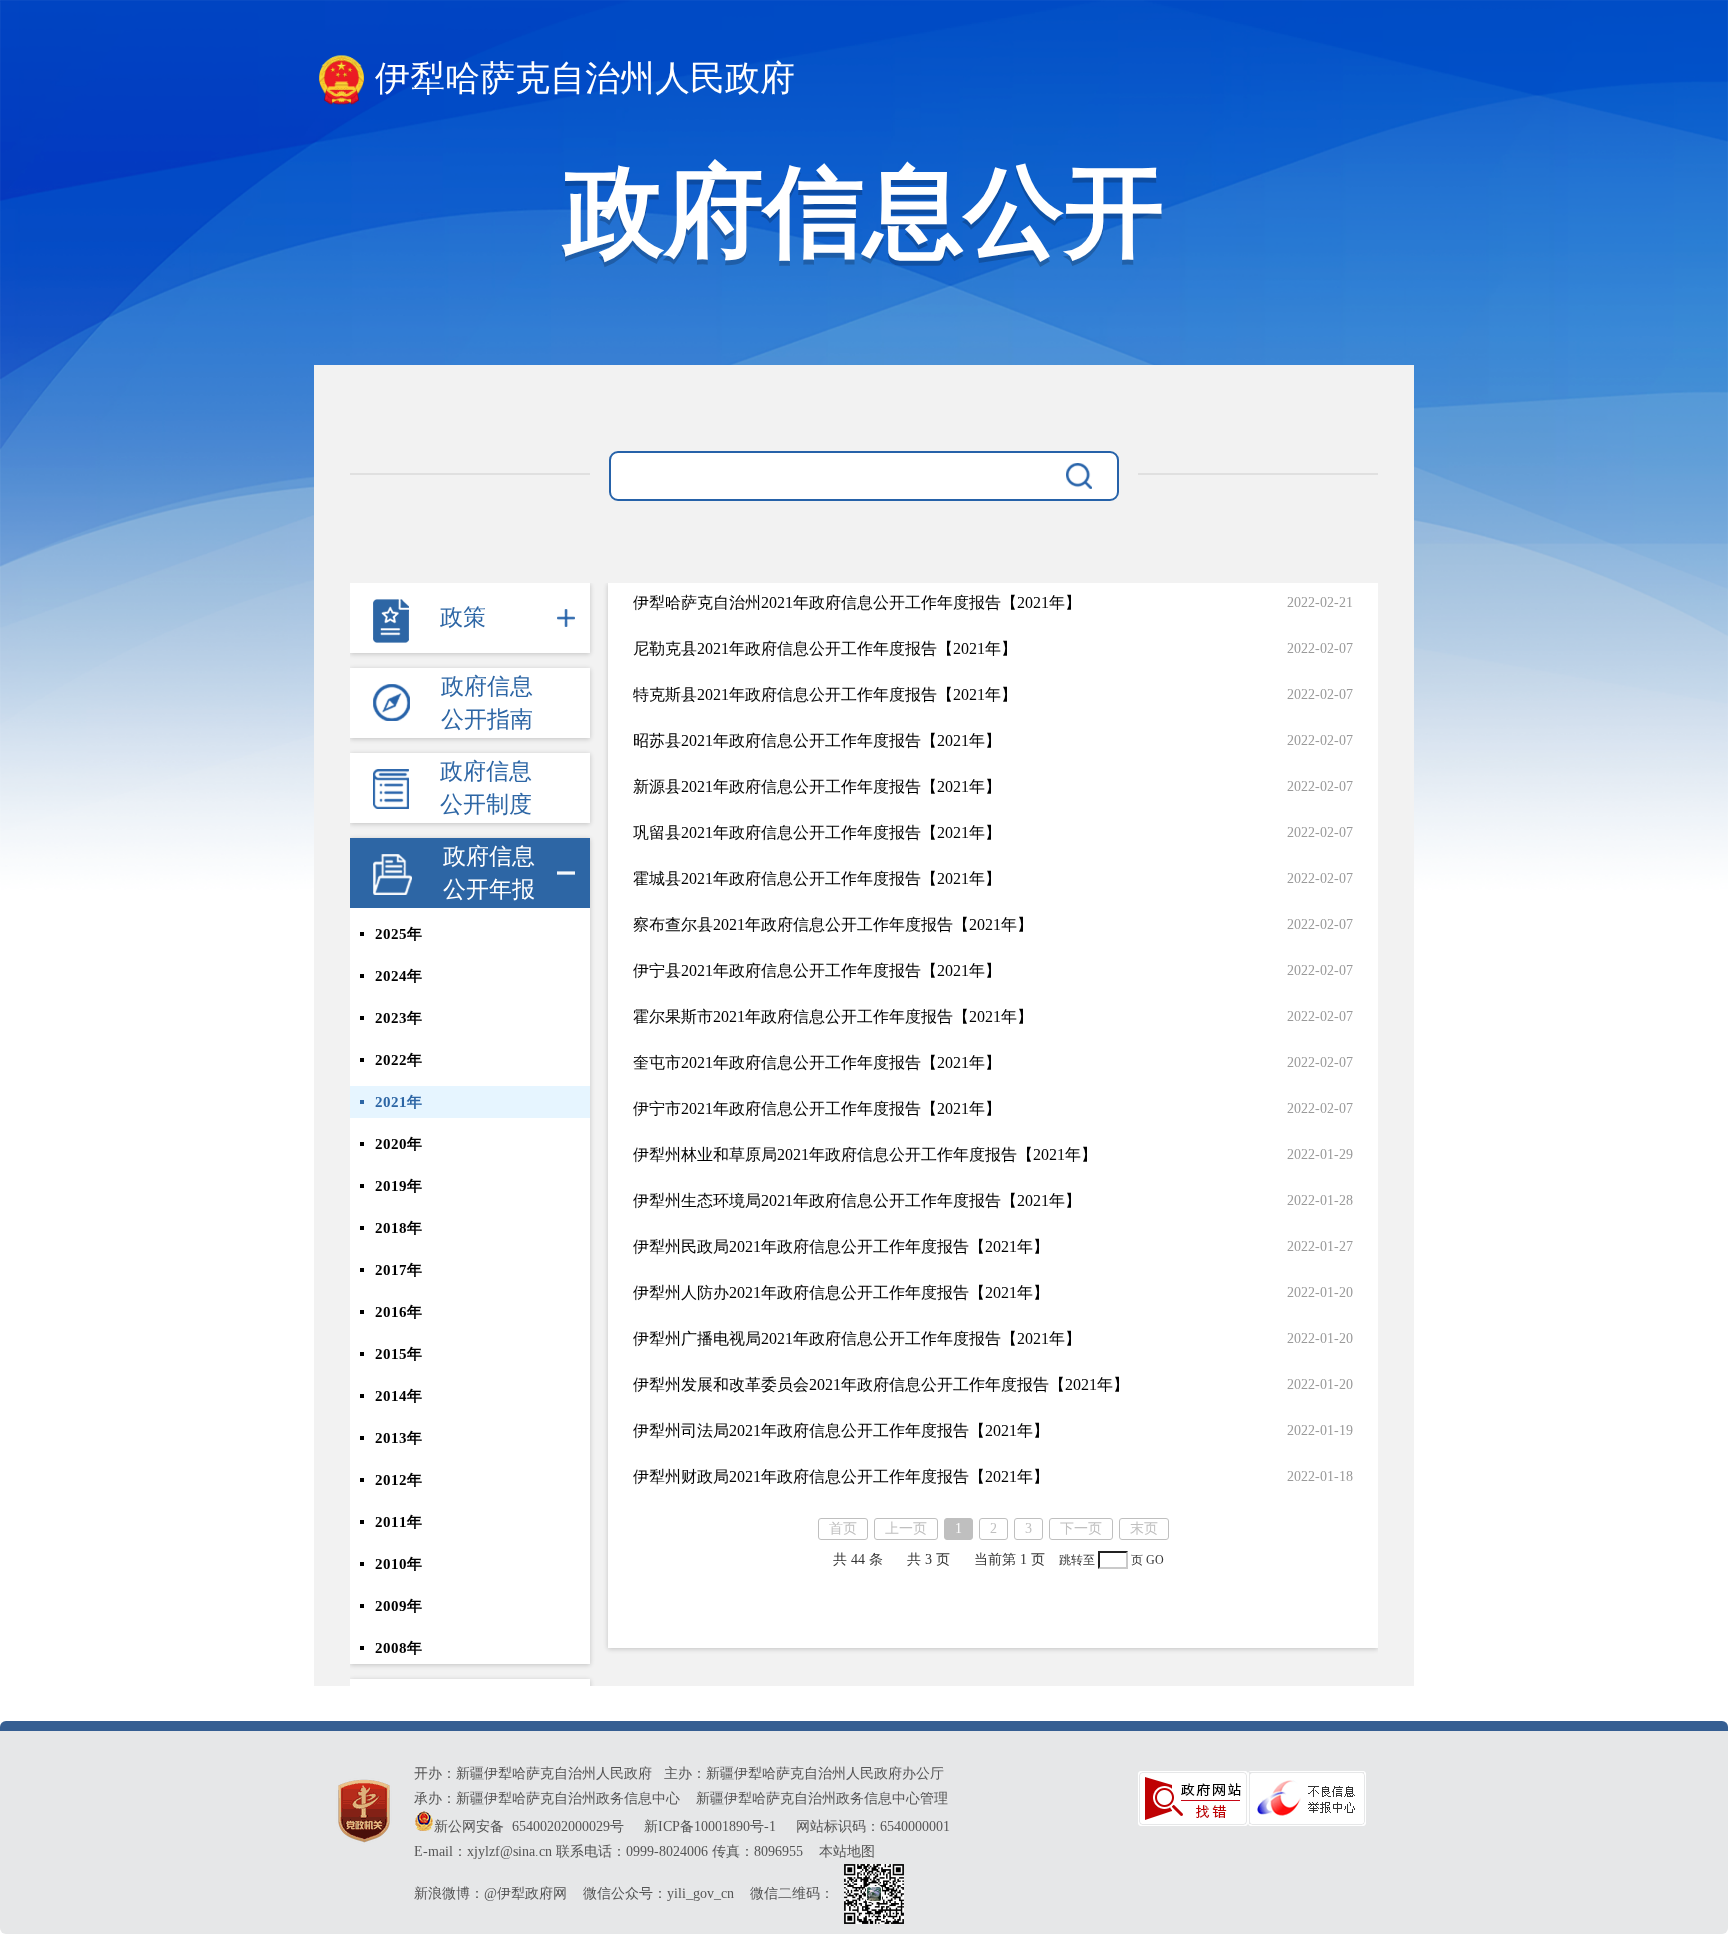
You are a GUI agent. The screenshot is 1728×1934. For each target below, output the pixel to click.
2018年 (398, 1228)
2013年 (398, 1438)
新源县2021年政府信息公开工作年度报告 (817, 786)
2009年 (398, 1606)
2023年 (398, 1018)
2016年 (398, 1312)
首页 (843, 1528)
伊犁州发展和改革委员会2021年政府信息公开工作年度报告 (881, 1384)
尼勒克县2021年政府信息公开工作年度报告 (825, 648)
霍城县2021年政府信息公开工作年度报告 (817, 878)
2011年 (398, 1522)
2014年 (398, 1396)
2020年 (398, 1144)
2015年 (398, 1354)
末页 (1144, 1528)
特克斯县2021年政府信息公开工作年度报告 (825, 694)
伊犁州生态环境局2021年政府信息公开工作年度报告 (857, 1200)
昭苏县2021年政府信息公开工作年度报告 (817, 740)
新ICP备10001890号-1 (710, 1826)
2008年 (398, 1648)
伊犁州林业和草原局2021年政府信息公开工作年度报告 (865, 1154)
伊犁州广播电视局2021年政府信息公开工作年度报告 (857, 1338)
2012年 (398, 1480)
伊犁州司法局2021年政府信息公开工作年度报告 (841, 1430)
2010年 (398, 1564)
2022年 (398, 1060)
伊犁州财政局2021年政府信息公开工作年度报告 (841, 1476)
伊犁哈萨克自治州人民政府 (585, 78)
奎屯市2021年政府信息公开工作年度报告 (817, 1062)
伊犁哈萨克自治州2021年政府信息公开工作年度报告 (857, 602)
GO (1155, 1560)
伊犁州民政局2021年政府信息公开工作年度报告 (841, 1246)
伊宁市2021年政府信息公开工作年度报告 (817, 1108)
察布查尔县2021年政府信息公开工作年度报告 (833, 924)
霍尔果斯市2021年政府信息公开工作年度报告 (833, 1016)
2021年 (398, 1102)
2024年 (398, 976)
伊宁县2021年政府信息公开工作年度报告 (817, 970)
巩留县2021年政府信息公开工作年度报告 (817, 832)
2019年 (398, 1186)
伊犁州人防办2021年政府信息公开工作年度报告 (841, 1292)
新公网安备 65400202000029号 (531, 1826)
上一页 (906, 1528)
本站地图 (847, 1851)
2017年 (398, 1270)
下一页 (1081, 1528)
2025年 (398, 934)
